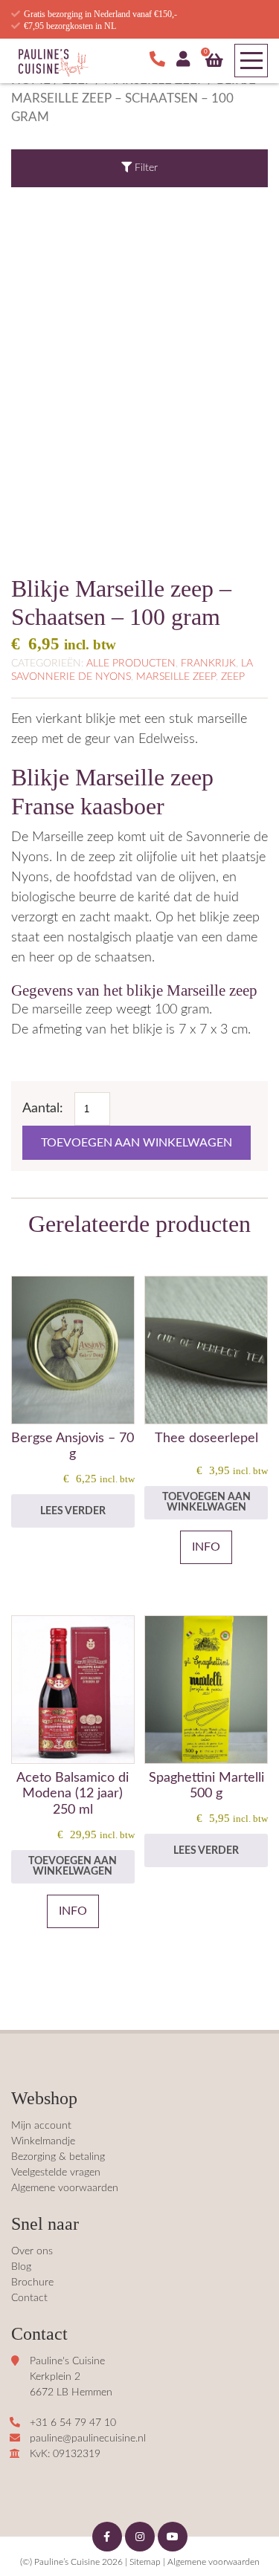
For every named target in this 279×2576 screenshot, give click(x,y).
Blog (21, 2267)
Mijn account (41, 2126)
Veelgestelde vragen (56, 2173)
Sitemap (145, 2562)
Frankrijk (208, 664)
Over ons (32, 2251)
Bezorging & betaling (58, 2157)
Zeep (233, 677)
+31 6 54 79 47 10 (73, 2423)
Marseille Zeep (176, 677)
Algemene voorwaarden (65, 2188)
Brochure (32, 2283)
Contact (29, 2298)
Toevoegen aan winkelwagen (137, 1143)
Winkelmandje (43, 2141)
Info (206, 1547)
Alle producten (131, 664)
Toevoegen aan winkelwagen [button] (206, 1502)
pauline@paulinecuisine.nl (88, 2439)
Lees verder (73, 1511)
